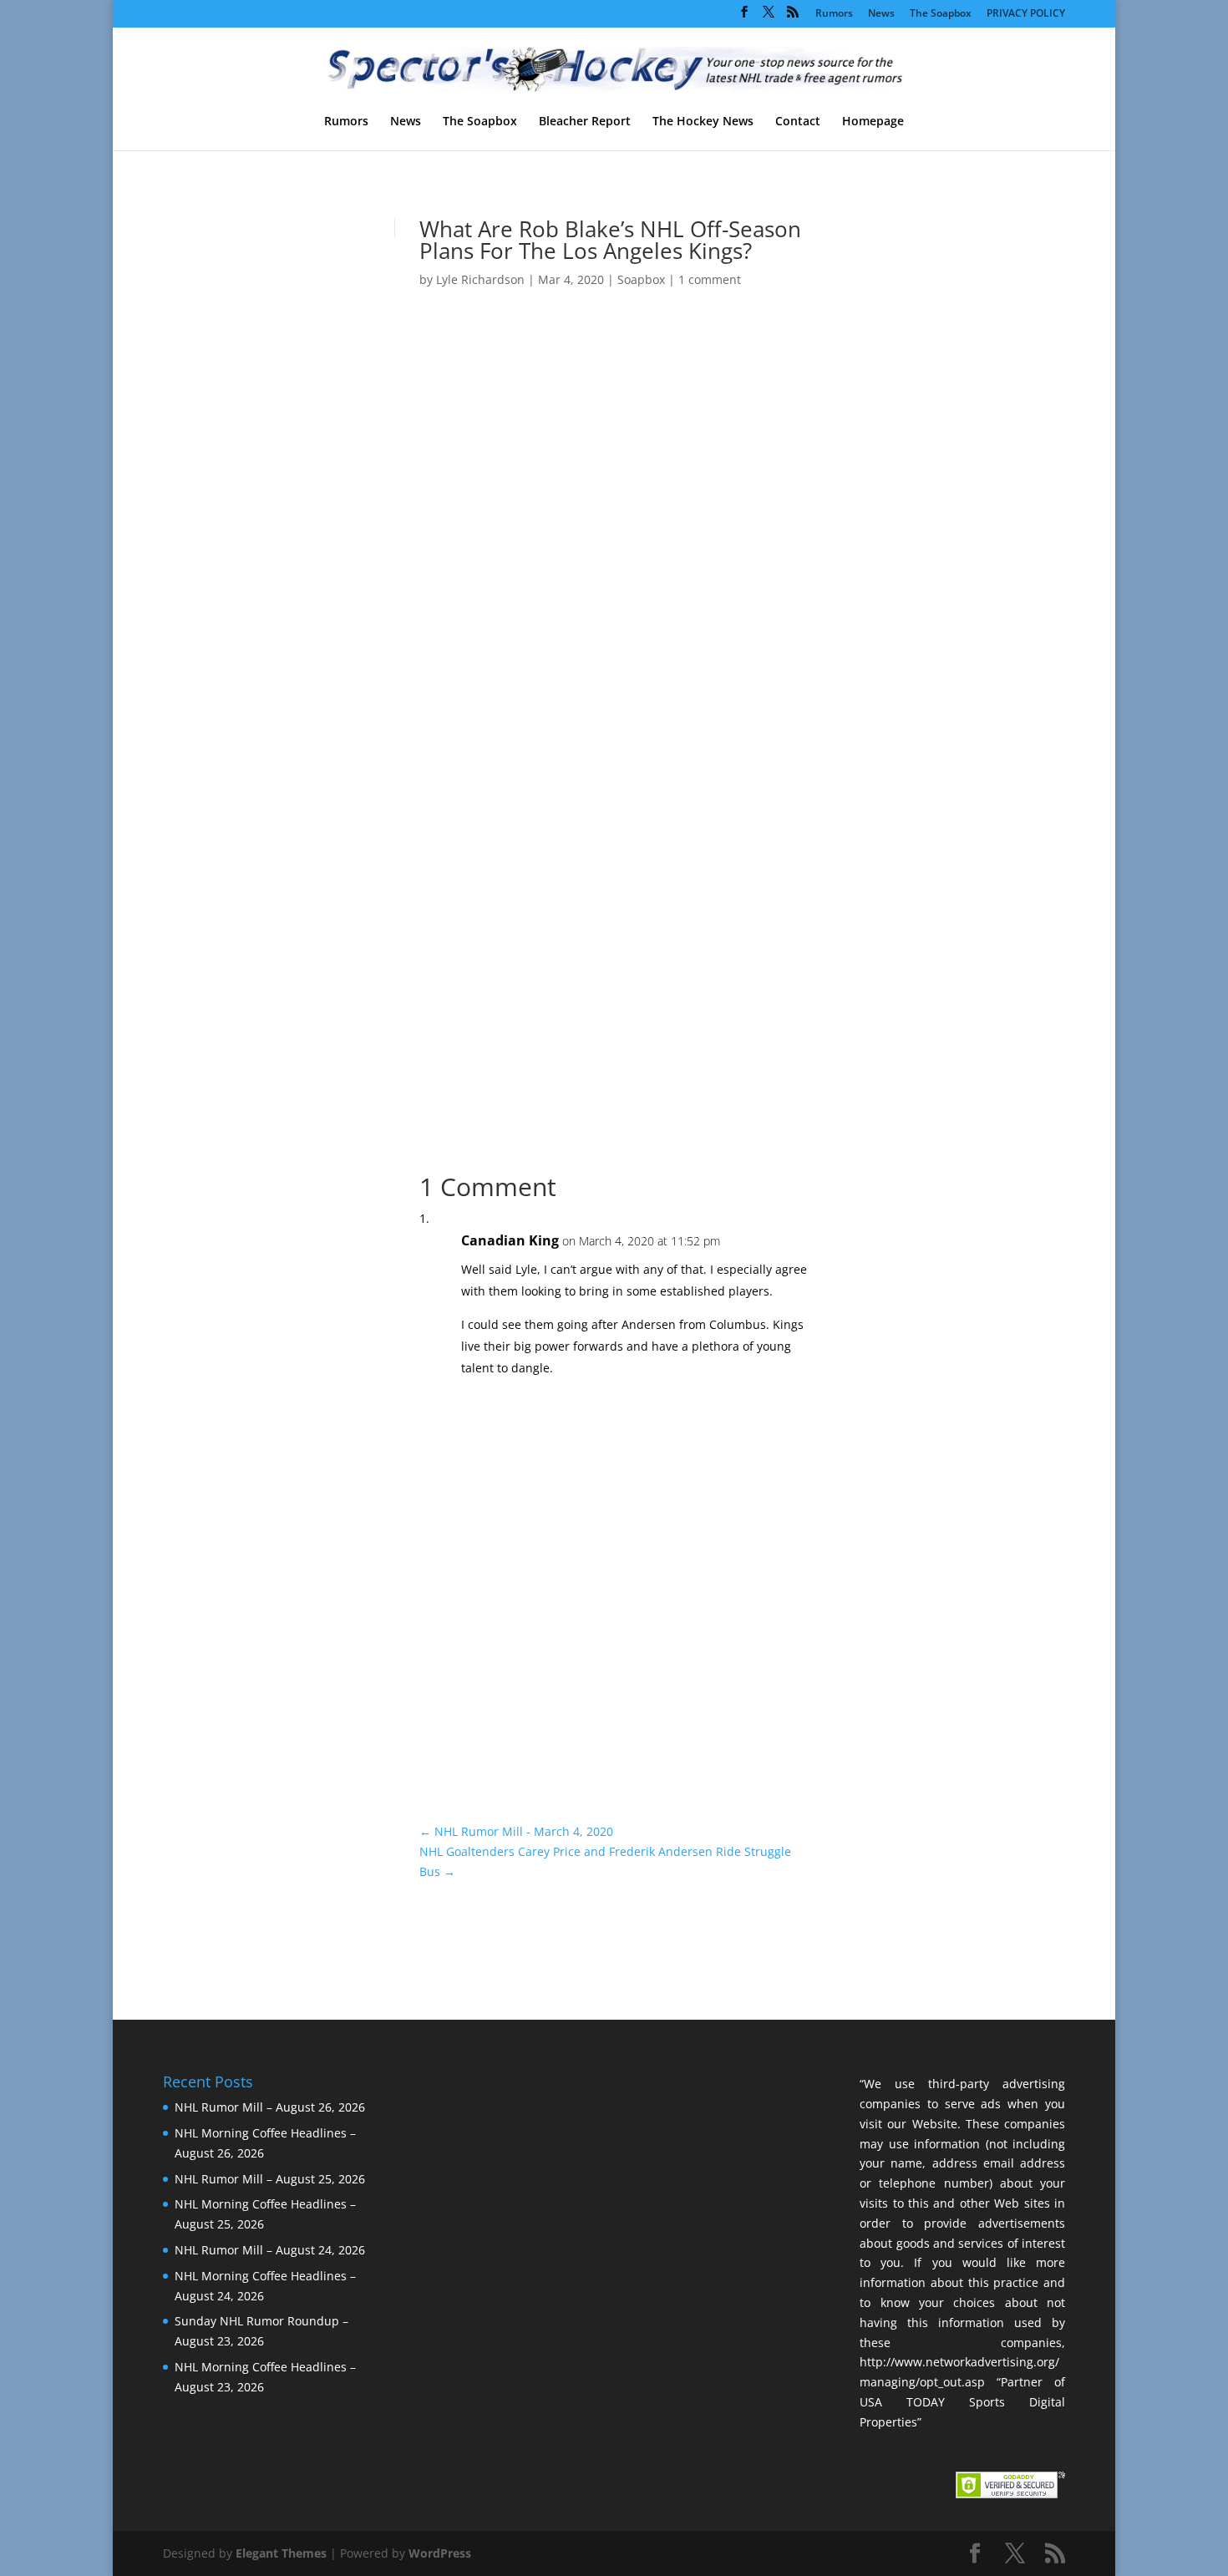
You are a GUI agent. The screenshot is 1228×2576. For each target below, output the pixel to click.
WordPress (440, 2553)
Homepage (873, 122)
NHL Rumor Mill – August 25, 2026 (270, 2179)
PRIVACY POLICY (1026, 14)
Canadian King (510, 1240)
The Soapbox (941, 14)
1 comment (710, 279)
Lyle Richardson (480, 279)
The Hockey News (703, 122)
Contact (798, 122)
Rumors (834, 14)
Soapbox (641, 279)
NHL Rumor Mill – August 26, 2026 (270, 2107)
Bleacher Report (585, 122)
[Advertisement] (924, 508)
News (881, 14)
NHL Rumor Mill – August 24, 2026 (270, 2250)
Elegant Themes (281, 2553)
